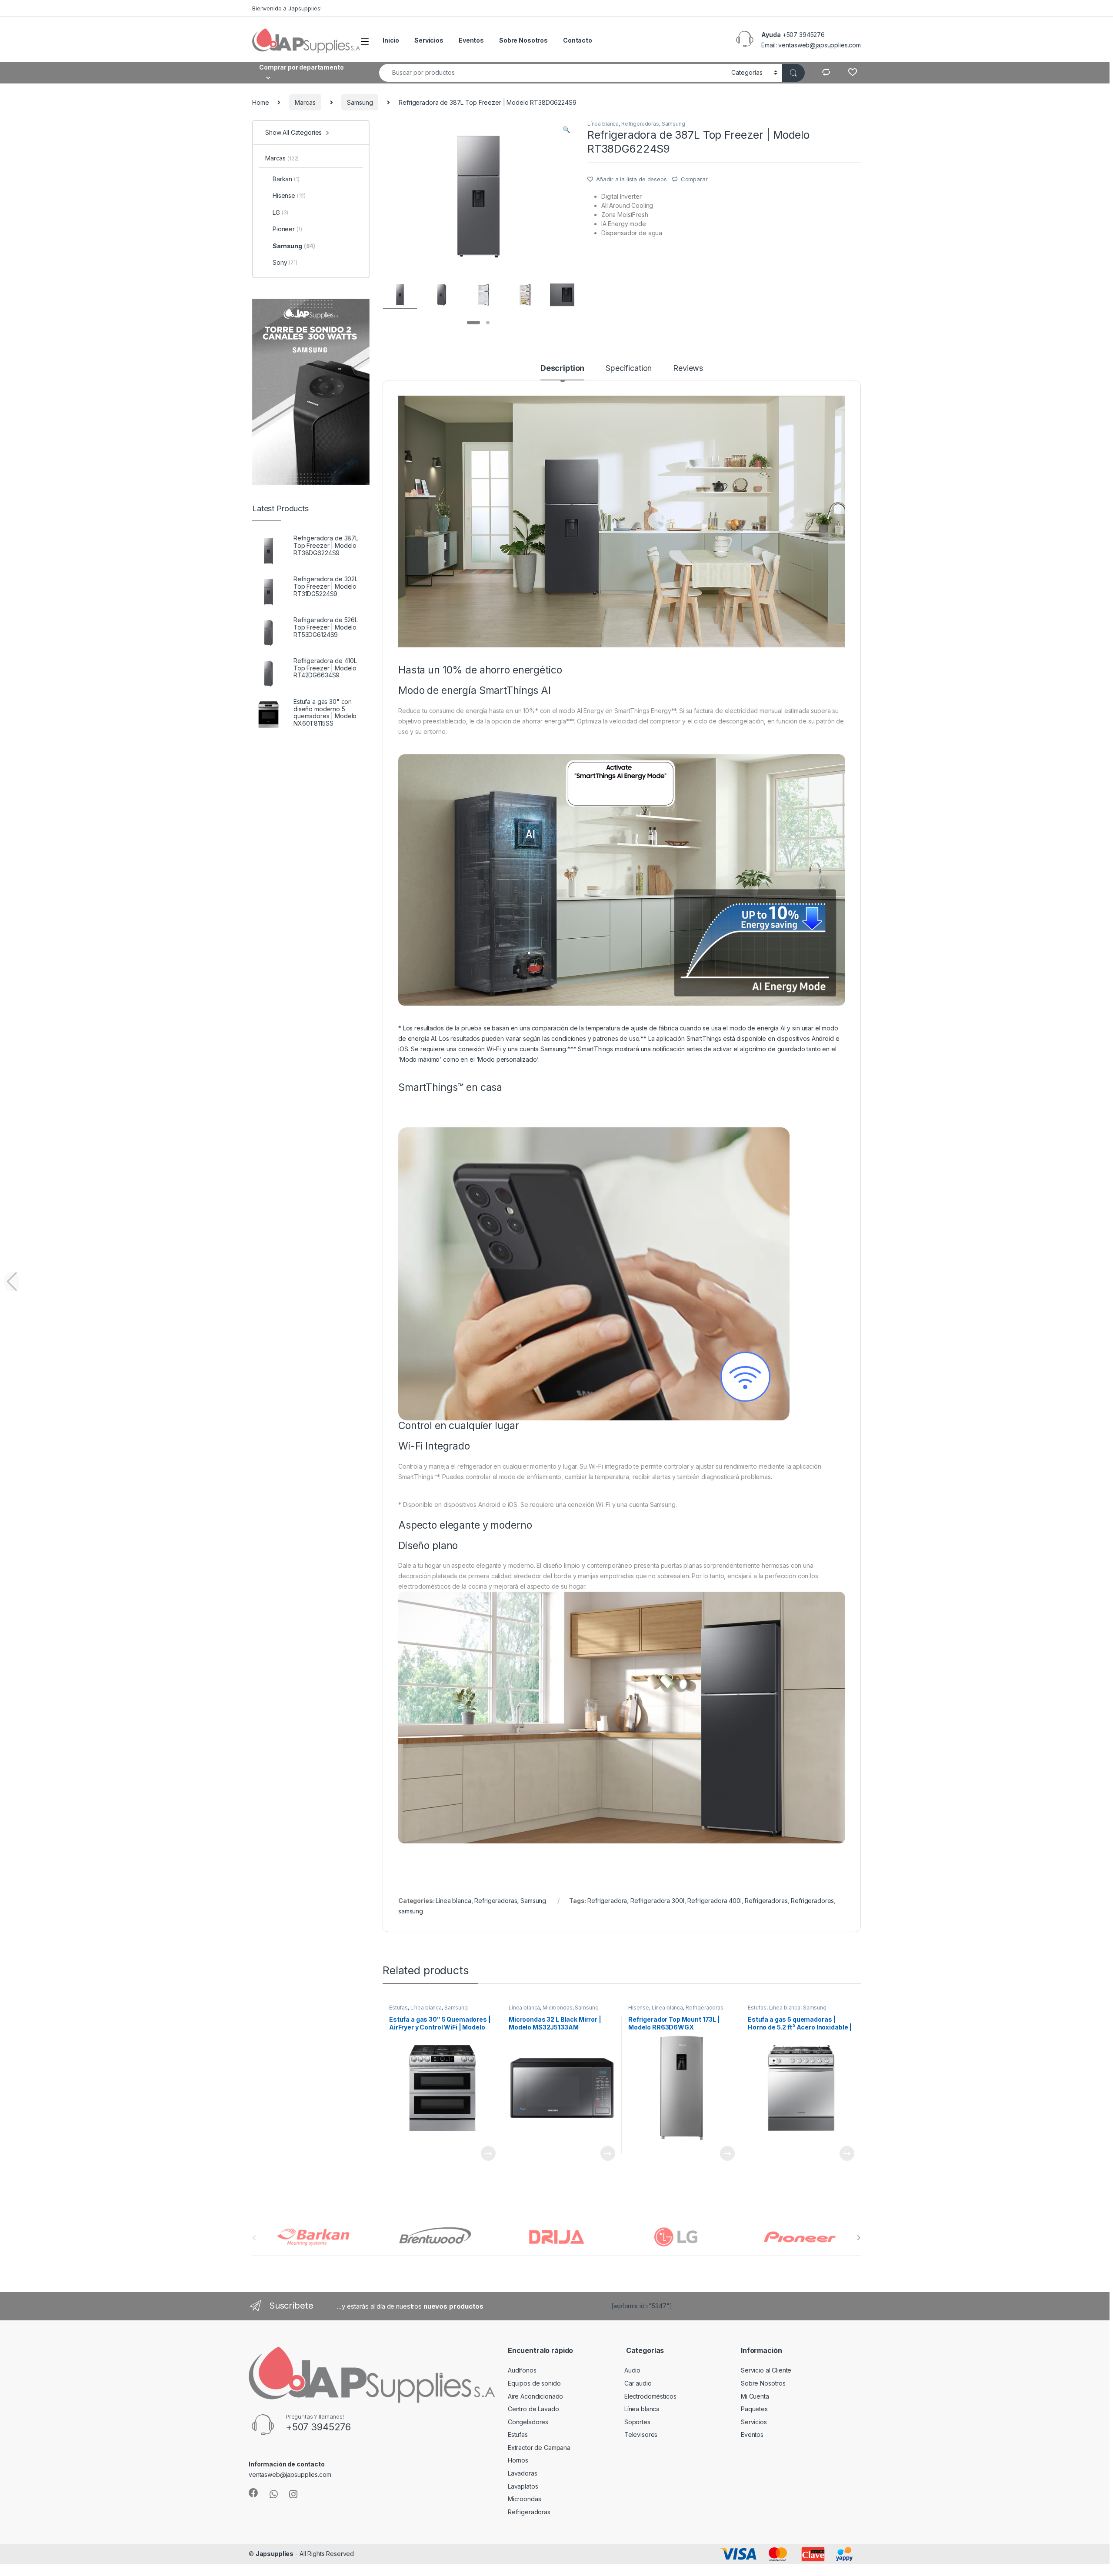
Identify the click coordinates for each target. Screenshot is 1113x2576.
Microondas (558, 2008)
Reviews (688, 368)
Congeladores (528, 2422)
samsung (411, 1911)
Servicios (429, 40)
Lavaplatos (523, 2486)
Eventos (471, 40)
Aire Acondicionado (535, 2396)
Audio (632, 2370)
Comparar (694, 179)
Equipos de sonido (534, 2383)
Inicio (391, 40)
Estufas (398, 2008)
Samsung (360, 102)
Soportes (637, 2422)
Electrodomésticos (650, 2396)
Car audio (638, 2383)
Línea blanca (603, 124)
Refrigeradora (607, 1901)
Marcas (305, 102)
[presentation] (859, 2238)
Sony (285, 262)
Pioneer (287, 229)
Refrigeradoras (640, 124)
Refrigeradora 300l (657, 1901)
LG (280, 212)
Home (260, 102)
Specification (629, 368)
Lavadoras (523, 2473)
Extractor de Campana (539, 2448)
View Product (485, 2153)
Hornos (518, 2460)
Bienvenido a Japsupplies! (287, 8)
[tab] (562, 372)
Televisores (641, 2434)
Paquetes (754, 2409)
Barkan (286, 179)
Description (562, 368)
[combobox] (553, 73)
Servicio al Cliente (766, 2370)
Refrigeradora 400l (714, 1901)
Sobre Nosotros (523, 40)
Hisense (639, 2008)
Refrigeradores (812, 1901)
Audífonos (522, 2370)
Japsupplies (275, 2554)
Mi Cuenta (755, 2396)
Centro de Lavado (533, 2409)
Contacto (578, 40)
